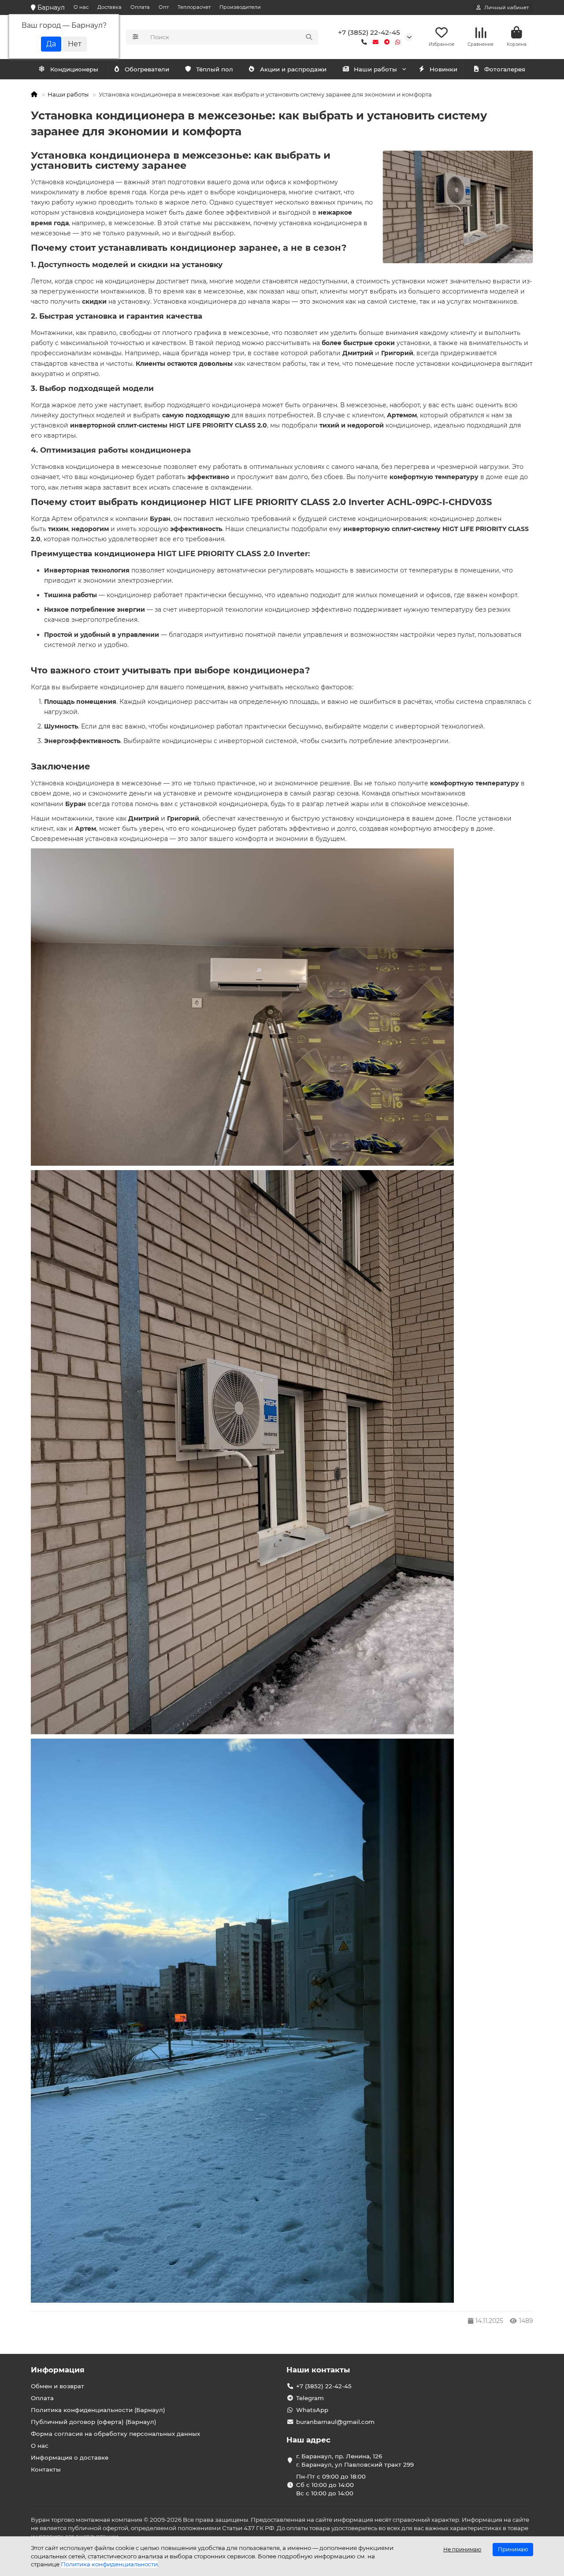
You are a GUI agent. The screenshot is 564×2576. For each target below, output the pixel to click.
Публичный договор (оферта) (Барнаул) (94, 2422)
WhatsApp (312, 2410)
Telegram (310, 2398)
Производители (240, 7)
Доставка (109, 7)
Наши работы (375, 69)
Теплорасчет (194, 7)
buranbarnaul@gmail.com (335, 2422)
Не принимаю (462, 2549)
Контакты (46, 2469)
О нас (81, 7)
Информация (58, 2370)
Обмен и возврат (58, 2386)
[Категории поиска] (135, 37)
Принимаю (513, 2549)
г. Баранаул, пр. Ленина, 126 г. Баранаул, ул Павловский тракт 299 (355, 2460)
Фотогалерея (505, 69)
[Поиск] (309, 37)
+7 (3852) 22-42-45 (369, 32)
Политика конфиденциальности (109, 2564)
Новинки (443, 69)
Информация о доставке (70, 2457)
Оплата (140, 7)
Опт (164, 7)
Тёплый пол (215, 69)
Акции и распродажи (293, 69)
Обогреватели (147, 69)
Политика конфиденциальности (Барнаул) (98, 2410)
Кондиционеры (74, 69)
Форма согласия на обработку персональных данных (115, 2434)
